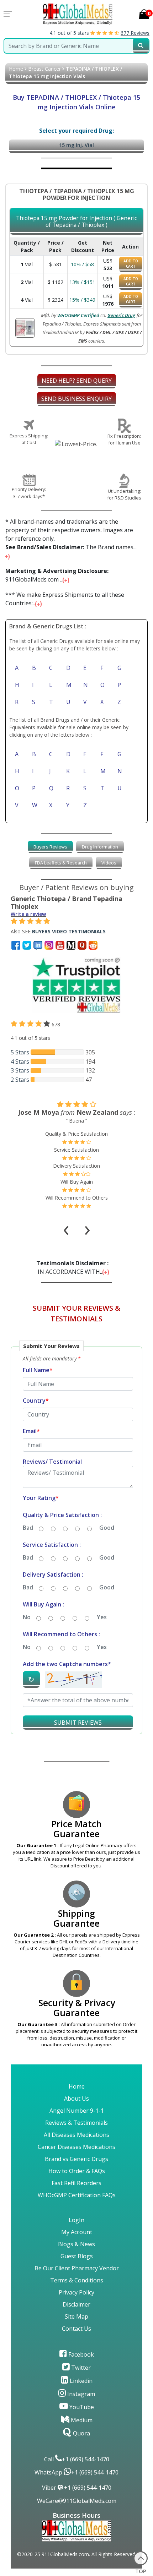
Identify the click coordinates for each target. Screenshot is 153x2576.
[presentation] (66, 1221)
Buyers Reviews (50, 847)
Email (31, 1431)
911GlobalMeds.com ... (57, 575)
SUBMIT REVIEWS (78, 1723)
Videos (109, 863)
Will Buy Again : (43, 1604)
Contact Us (76, 2329)
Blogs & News (76, 2244)
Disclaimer (76, 2304)
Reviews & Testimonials (76, 2123)
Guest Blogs (77, 2256)
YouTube (81, 2407)
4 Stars (20, 1061)
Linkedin (80, 2381)
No (27, 1617)
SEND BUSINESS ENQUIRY (76, 399)
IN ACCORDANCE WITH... (74, 1267)
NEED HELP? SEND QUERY (77, 381)
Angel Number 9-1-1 (77, 2111)
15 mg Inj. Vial (76, 145)
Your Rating (41, 1498)
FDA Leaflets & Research (61, 863)
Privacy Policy (76, 2292)
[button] (76, 1540)
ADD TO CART (131, 264)
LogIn (76, 2220)
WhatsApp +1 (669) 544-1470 (76, 2472)
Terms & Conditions (77, 2280)
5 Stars (20, 1052)
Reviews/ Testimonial (52, 1462)
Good (107, 1528)
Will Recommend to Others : (61, 1634)
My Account (77, 2232)
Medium (81, 2420)
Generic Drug (121, 315)
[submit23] (141, 46)
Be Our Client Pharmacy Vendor (77, 2268)
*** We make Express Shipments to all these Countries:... (65, 599)
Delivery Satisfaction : (53, 1574)
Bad (28, 1528)
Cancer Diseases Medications (76, 2147)
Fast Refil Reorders (76, 2183)
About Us (76, 2099)
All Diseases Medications (76, 2135)
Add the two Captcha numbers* (67, 1664)
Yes (102, 1617)
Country (36, 1401)
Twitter (80, 2368)
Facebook (80, 2354)
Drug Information (100, 847)
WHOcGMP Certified (78, 315)
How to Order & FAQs (77, 2171)
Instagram (80, 2394)
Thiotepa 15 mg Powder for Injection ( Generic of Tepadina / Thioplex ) (76, 221)
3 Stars (20, 1070)
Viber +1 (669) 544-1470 (77, 2488)
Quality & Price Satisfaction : (62, 1515)
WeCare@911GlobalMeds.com (77, 2501)
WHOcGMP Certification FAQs (77, 2195)
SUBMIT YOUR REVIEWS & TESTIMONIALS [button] (76, 1313)
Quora (81, 2433)
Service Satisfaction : (52, 1545)
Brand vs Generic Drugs (76, 2159)
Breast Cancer (45, 69)
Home (16, 69)
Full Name (38, 1370)
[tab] (50, 847)
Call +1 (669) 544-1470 (77, 2459)
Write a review (28, 914)
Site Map (76, 2316)
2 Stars (20, 1080)
